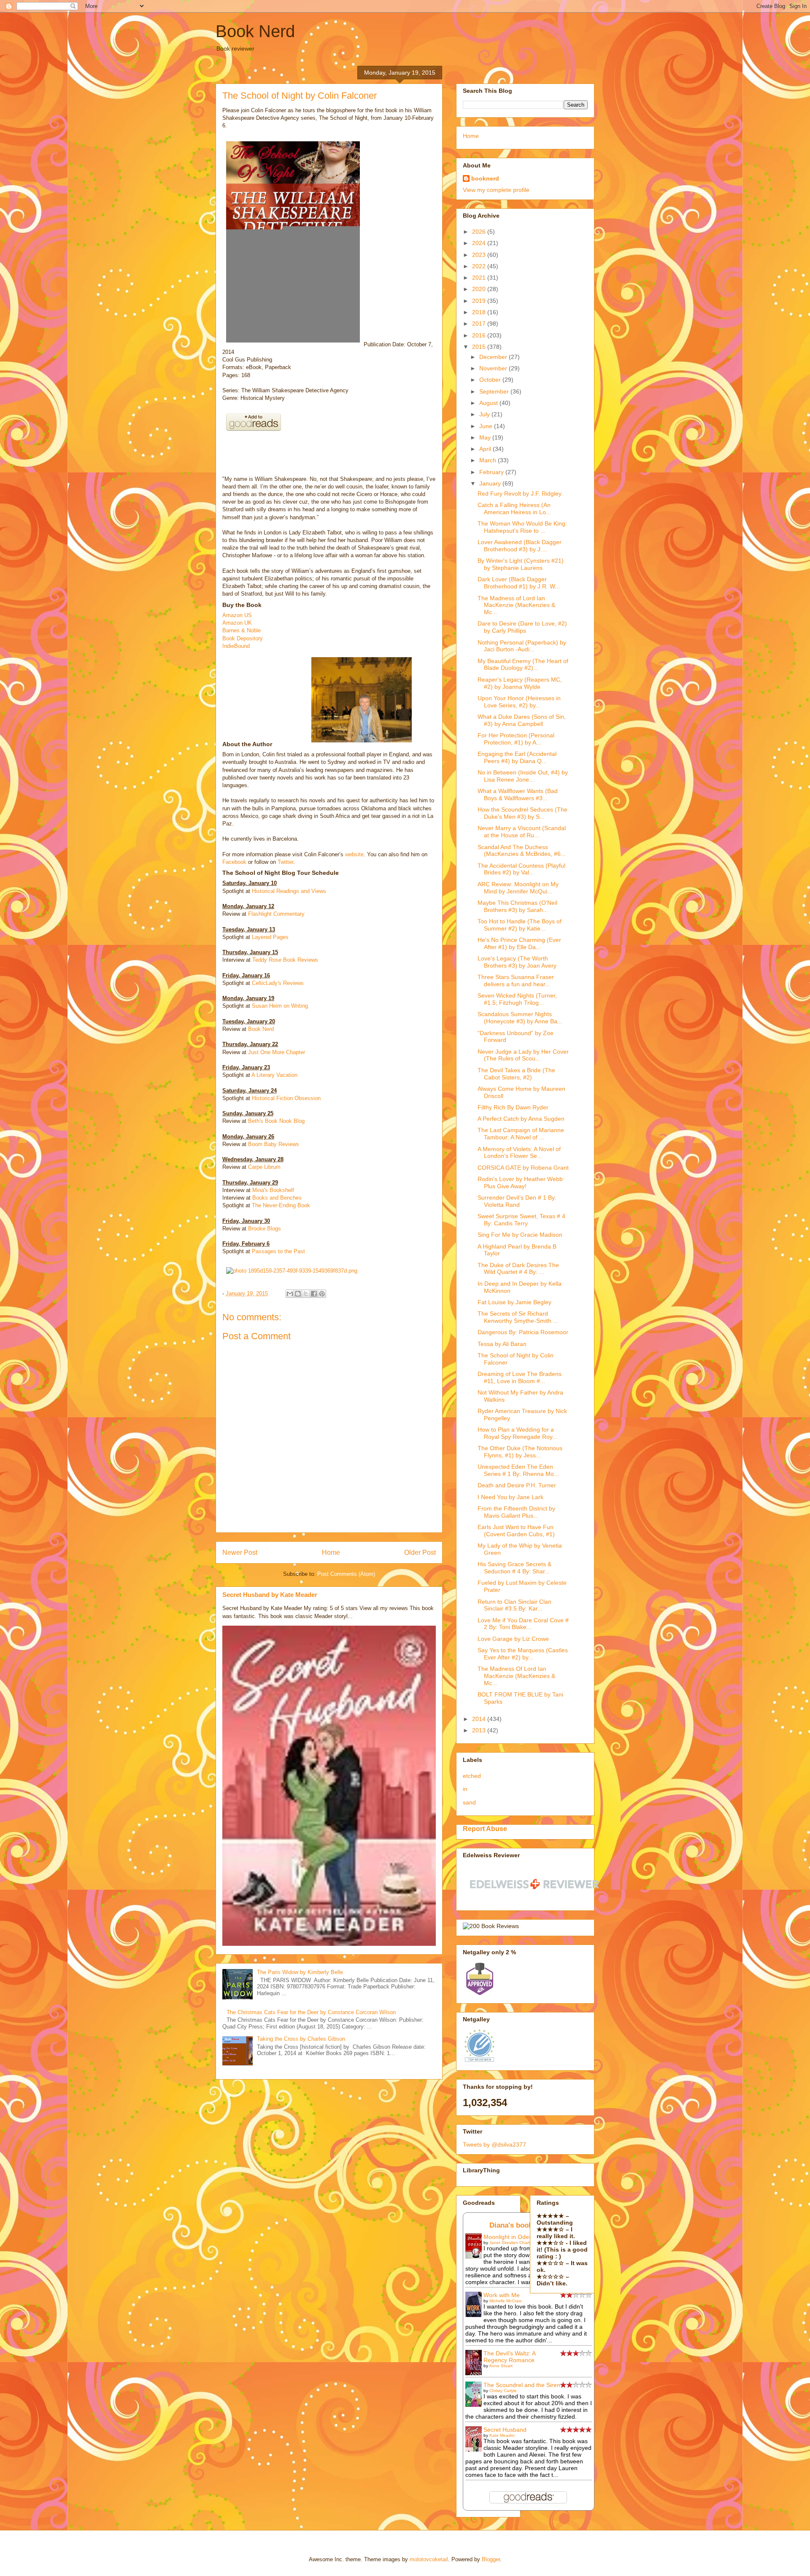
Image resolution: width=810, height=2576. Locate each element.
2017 (480, 324)
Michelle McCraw (505, 2301)
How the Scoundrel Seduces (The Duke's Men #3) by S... (522, 813)
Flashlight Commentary (276, 914)
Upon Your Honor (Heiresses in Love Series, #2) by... (519, 702)
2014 (480, 1719)
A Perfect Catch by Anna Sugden (521, 1119)
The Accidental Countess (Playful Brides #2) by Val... (521, 869)
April (486, 449)
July (485, 414)
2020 (480, 289)
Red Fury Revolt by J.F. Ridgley (520, 494)
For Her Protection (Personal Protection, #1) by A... (516, 739)
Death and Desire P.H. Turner (517, 1485)
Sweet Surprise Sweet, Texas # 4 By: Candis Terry (521, 1220)
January (491, 483)
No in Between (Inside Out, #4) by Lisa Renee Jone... (523, 776)
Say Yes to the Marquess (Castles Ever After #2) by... (523, 1654)
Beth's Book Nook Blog (276, 1121)
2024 (480, 243)
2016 (480, 335)
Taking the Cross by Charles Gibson (301, 2039)
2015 (480, 347)
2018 (480, 312)
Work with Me (502, 2295)
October (491, 380)
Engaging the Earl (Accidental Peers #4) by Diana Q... (517, 757)
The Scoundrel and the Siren (522, 2385)
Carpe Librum (264, 1167)
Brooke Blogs (265, 1229)
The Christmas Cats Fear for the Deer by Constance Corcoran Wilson (311, 2012)
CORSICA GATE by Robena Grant (523, 1168)
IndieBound (236, 646)
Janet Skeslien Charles (512, 2243)
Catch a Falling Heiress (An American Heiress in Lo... (514, 508)
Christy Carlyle (503, 2391)
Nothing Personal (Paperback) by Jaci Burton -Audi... (522, 646)
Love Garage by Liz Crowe (513, 1639)
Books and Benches (277, 1198)
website (354, 854)
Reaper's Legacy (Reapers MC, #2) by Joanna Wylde (520, 683)
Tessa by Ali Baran (502, 1344)
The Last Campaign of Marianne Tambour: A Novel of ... (521, 1134)
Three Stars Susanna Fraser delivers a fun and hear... (516, 980)
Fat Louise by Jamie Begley (514, 1302)
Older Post (420, 1552)
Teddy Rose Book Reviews (285, 960)
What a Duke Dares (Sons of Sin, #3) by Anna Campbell (522, 720)
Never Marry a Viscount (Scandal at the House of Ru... (522, 832)
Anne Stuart (501, 2366)
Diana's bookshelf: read (529, 2225)
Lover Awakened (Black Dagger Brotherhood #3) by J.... (520, 546)
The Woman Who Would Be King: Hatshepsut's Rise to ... (522, 527)
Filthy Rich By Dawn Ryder (513, 1107)
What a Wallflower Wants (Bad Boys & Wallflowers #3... (518, 794)
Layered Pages (270, 937)
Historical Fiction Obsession (286, 1098)
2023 (480, 255)
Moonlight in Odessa (511, 2237)
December (494, 357)
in (465, 1789)
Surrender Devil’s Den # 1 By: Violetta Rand (517, 1201)
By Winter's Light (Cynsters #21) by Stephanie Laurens (521, 564)
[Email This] (290, 1294)
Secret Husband (505, 2430)
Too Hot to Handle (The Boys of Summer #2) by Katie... (520, 925)
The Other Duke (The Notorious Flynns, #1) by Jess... (520, 1452)
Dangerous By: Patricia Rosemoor (523, 1332)
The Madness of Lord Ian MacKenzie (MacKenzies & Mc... (516, 605)
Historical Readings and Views (289, 891)
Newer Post (240, 1552)
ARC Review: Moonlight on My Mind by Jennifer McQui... (518, 888)
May (486, 437)
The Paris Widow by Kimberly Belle (300, 1972)
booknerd (485, 178)
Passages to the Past (278, 1251)
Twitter (285, 862)
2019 (480, 301)
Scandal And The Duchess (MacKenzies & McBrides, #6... (522, 851)
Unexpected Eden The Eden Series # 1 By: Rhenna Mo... (518, 1470)
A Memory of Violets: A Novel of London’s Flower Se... (519, 1153)
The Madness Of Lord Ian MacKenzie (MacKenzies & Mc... (516, 1676)
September (495, 391)
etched (472, 1776)
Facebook (234, 862)
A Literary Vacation (274, 1075)
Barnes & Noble (242, 630)
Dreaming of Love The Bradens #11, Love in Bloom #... (520, 1377)
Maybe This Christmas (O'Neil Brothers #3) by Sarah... (517, 906)
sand (469, 1802)
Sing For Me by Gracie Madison (520, 1235)
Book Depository (243, 638)
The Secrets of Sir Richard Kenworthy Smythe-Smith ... (518, 1317)
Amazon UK (237, 623)
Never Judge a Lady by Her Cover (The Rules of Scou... (523, 1055)
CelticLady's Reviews (278, 983)
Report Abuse (485, 1829)
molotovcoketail (429, 2559)
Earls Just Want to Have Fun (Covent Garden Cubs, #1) (516, 1531)
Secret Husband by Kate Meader (270, 1595)
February (492, 472)
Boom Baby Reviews (274, 1144)
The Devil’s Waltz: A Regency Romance (509, 2357)
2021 (480, 278)
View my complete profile (496, 190)
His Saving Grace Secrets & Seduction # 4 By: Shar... (514, 1568)
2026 (480, 232)
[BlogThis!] (298, 1294)
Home (331, 1552)
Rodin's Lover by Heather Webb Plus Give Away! (520, 1183)
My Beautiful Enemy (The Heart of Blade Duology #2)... (523, 665)
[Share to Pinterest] (322, 1294)
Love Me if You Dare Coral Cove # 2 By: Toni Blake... (523, 1624)
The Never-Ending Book (281, 1205)
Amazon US (237, 615)
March (489, 460)
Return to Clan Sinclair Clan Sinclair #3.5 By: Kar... (514, 1605)
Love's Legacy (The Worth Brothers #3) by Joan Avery (517, 962)
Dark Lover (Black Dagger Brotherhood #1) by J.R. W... (519, 583)
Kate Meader (502, 2435)
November (494, 368)
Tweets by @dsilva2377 (494, 2144)
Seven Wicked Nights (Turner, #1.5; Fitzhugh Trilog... (517, 999)
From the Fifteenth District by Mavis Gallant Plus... (516, 1512)
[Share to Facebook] (314, 1294)
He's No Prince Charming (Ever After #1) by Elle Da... (519, 943)
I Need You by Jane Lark (510, 1497)
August (489, 403)
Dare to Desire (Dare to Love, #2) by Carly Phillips (522, 627)
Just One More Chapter (277, 1052)
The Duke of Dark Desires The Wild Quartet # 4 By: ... (518, 1269)
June (487, 426)
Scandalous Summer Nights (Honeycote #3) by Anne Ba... (520, 1018)
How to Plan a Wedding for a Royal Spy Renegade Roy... (517, 1433)
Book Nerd (255, 31)
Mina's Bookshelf (273, 1190)
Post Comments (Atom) (346, 1574)
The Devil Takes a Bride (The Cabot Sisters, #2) (516, 1074)
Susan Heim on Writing (280, 1006)
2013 (480, 1730)
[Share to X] (306, 1294)
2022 (480, 266)
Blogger (491, 2559)
